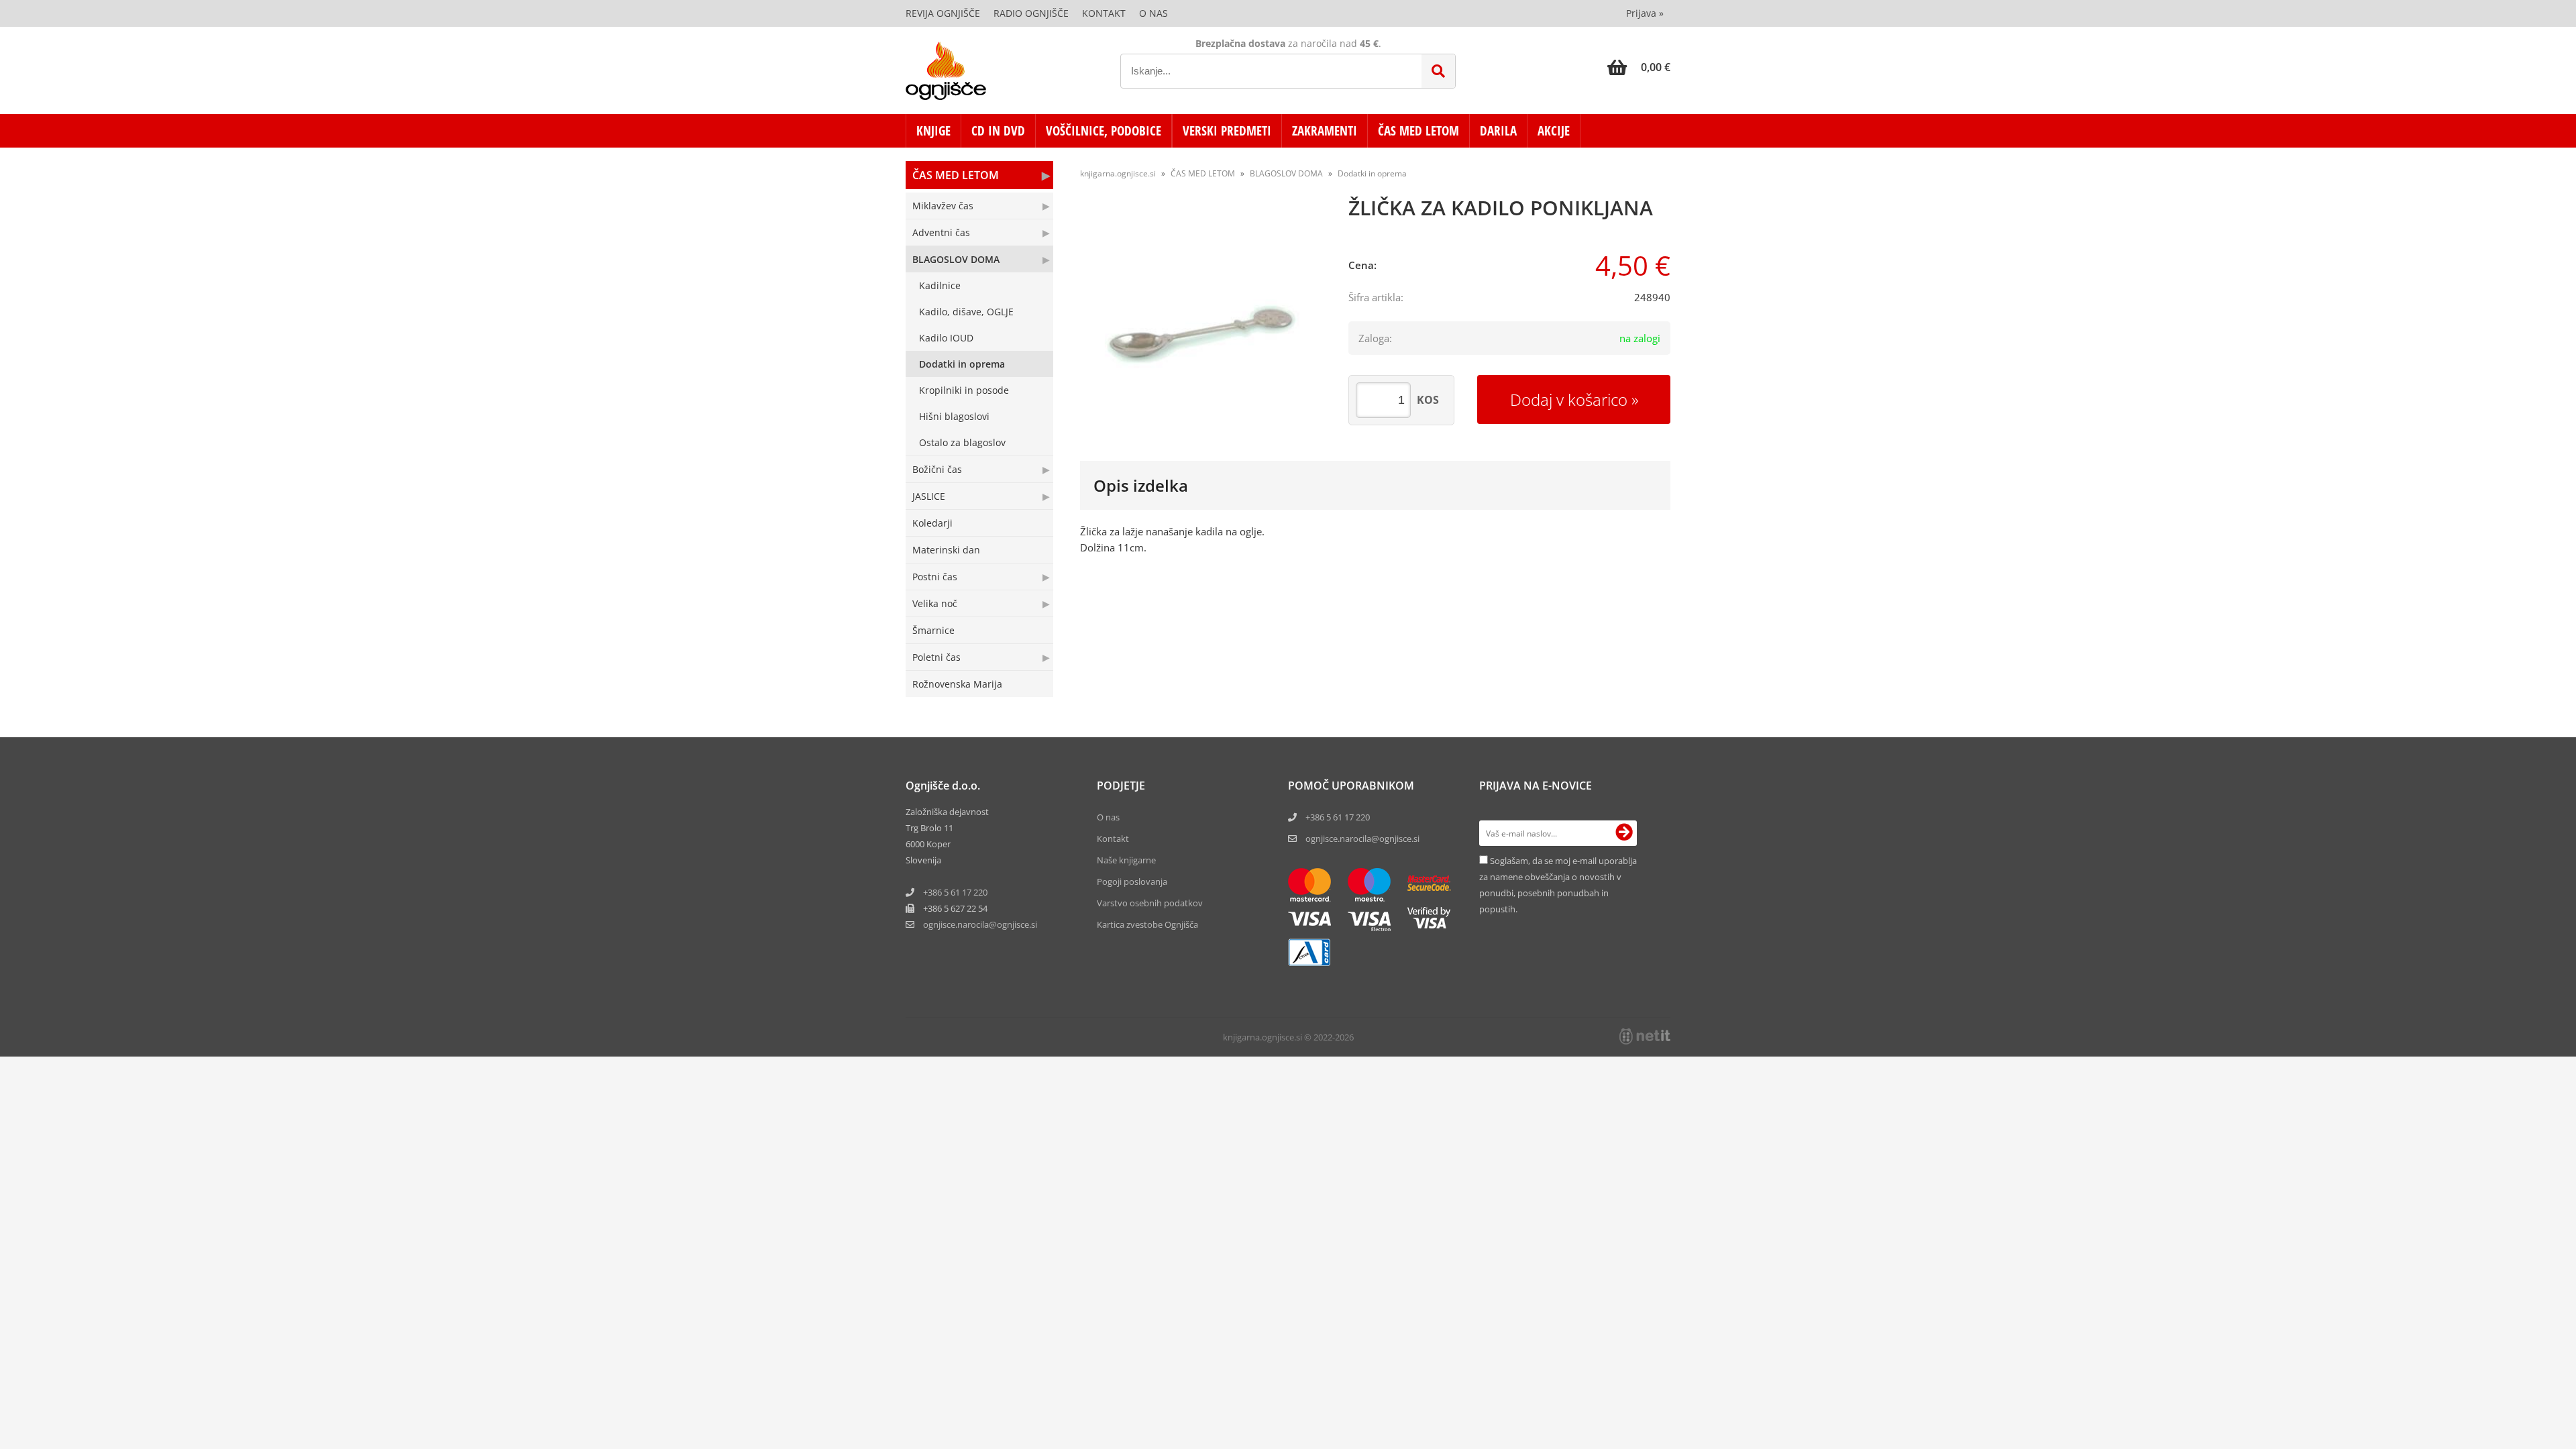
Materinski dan (946, 550)
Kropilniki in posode (964, 390)
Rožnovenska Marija (957, 684)
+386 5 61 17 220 (955, 892)
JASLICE (929, 496)
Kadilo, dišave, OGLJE (966, 312)
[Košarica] (1639, 67)
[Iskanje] (1438, 71)
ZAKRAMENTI (1325, 131)
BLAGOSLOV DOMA (956, 259)
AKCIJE (1554, 131)
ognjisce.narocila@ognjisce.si (1362, 839)
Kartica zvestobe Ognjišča (1147, 924)
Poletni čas (936, 657)
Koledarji (932, 523)
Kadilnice (940, 285)
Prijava (1645, 13)
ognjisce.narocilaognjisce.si (980, 924)
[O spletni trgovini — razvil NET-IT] (1645, 1036)
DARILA (1498, 131)
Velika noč (935, 603)
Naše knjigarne (1126, 860)
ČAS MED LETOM (1418, 131)
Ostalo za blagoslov (962, 442)
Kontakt (1104, 13)
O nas (1153, 13)
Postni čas (935, 577)
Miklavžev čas (943, 206)
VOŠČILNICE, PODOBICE (1104, 131)
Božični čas (937, 469)
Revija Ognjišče (943, 13)
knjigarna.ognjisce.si (1118, 173)
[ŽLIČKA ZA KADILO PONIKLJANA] (1201, 327)
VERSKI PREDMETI (1227, 131)
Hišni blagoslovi (954, 416)
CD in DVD (998, 131)
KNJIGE (933, 131)
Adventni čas (941, 232)
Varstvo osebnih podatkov (1150, 903)
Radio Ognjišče (1031, 13)
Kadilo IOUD (946, 338)
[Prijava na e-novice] (1624, 833)
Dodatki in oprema (962, 364)
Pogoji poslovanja (1132, 881)
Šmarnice (933, 630)
